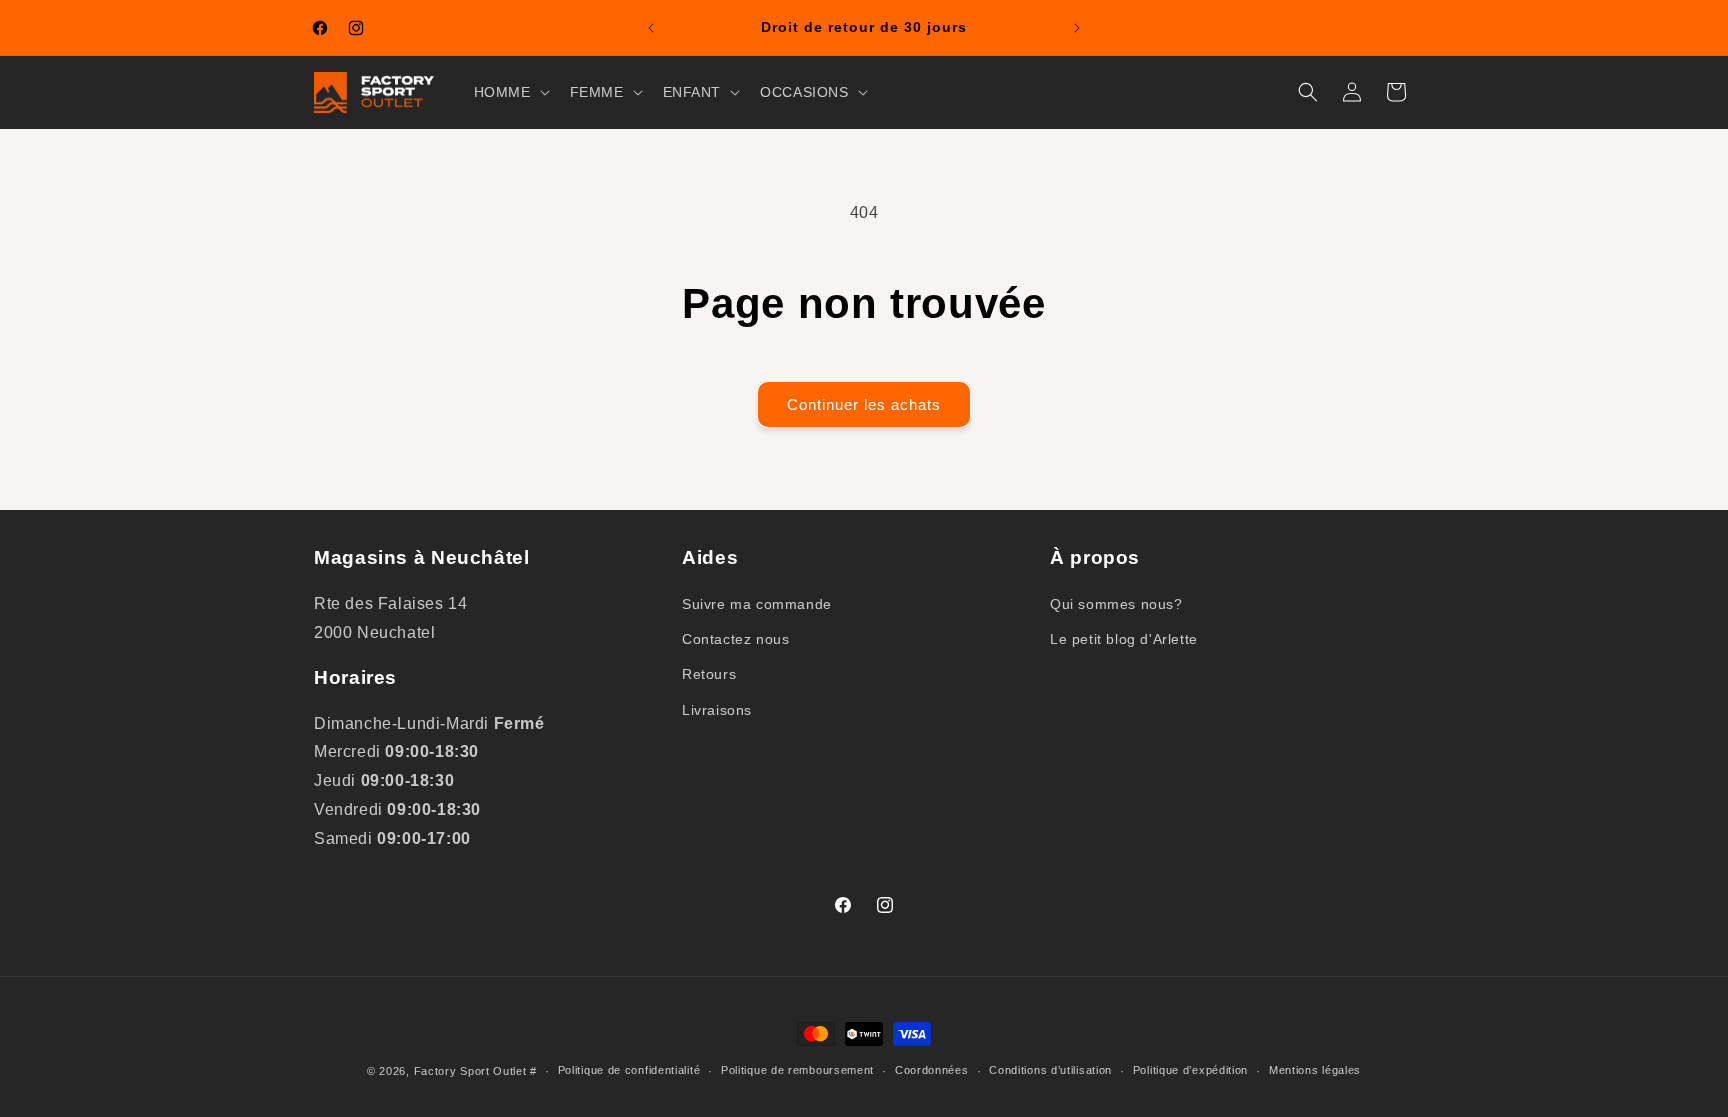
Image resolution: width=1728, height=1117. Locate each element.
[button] (510, 92)
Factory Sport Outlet (470, 1071)
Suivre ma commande (757, 604)
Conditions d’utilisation (1050, 1070)
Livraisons (717, 710)
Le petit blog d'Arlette (1124, 639)
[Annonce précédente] (651, 28)
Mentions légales (1315, 1070)
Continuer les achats (864, 404)
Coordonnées (932, 1070)
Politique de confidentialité (629, 1070)
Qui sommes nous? (1116, 604)
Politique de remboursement (797, 1070)
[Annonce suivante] (1077, 28)
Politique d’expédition (1190, 1070)
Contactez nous (735, 639)
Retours (709, 674)
